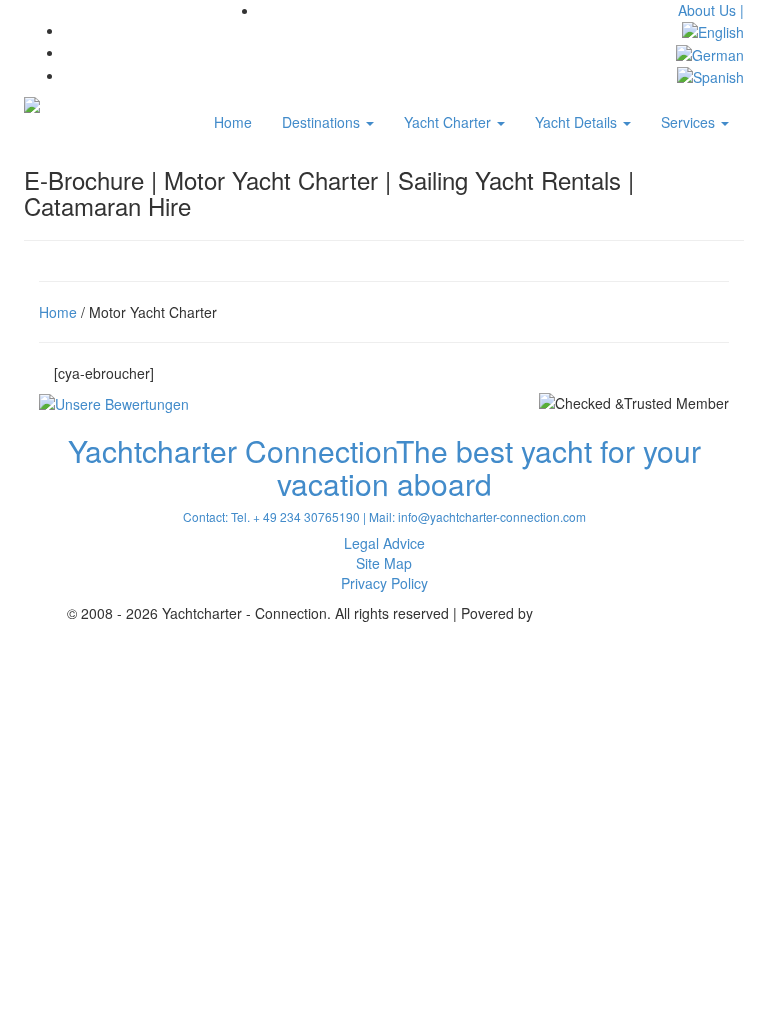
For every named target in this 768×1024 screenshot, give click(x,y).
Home (233, 122)
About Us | (711, 10)
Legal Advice (384, 543)
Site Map (384, 563)
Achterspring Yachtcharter (619, 613)
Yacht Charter (449, 122)
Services (690, 122)
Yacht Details (578, 122)
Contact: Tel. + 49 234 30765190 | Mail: (290, 516)
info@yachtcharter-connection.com (492, 516)
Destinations (323, 122)
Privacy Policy (384, 583)
